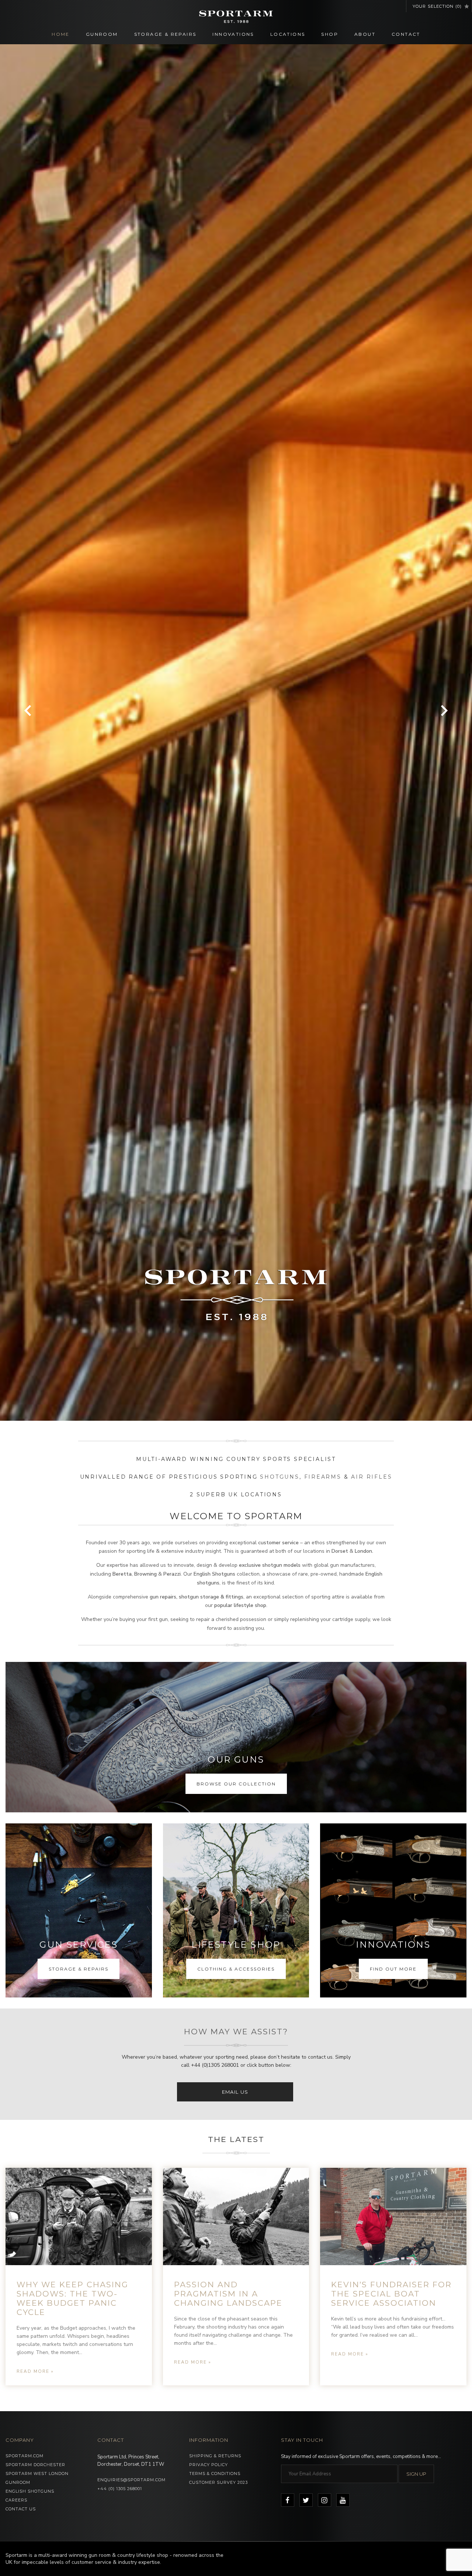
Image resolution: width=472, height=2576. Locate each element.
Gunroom (102, 34)
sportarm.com (25, 2456)
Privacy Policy (209, 2465)
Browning (145, 1574)
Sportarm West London (37, 2473)
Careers (16, 2500)
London (363, 1551)
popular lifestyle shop (240, 1605)
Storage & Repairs (165, 34)
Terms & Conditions (215, 2473)
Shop (330, 34)
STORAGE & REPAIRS (79, 1969)
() (437, 6)
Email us (235, 2092)
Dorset (341, 1551)
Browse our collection (236, 1784)
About (365, 34)
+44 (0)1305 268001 (215, 2065)
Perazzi (172, 1574)
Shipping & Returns (215, 2456)
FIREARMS (323, 1477)
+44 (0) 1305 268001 (120, 2489)
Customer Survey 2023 (218, 2482)
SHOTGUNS (280, 1477)
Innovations (233, 34)
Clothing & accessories (236, 1969)
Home (61, 34)
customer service (278, 1543)
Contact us (21, 2509)
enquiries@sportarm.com (131, 2480)
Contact (406, 34)
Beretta (122, 1574)
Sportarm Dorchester (35, 2465)
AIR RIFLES (372, 1477)
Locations (288, 34)
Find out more (393, 1969)
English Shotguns (214, 1574)
